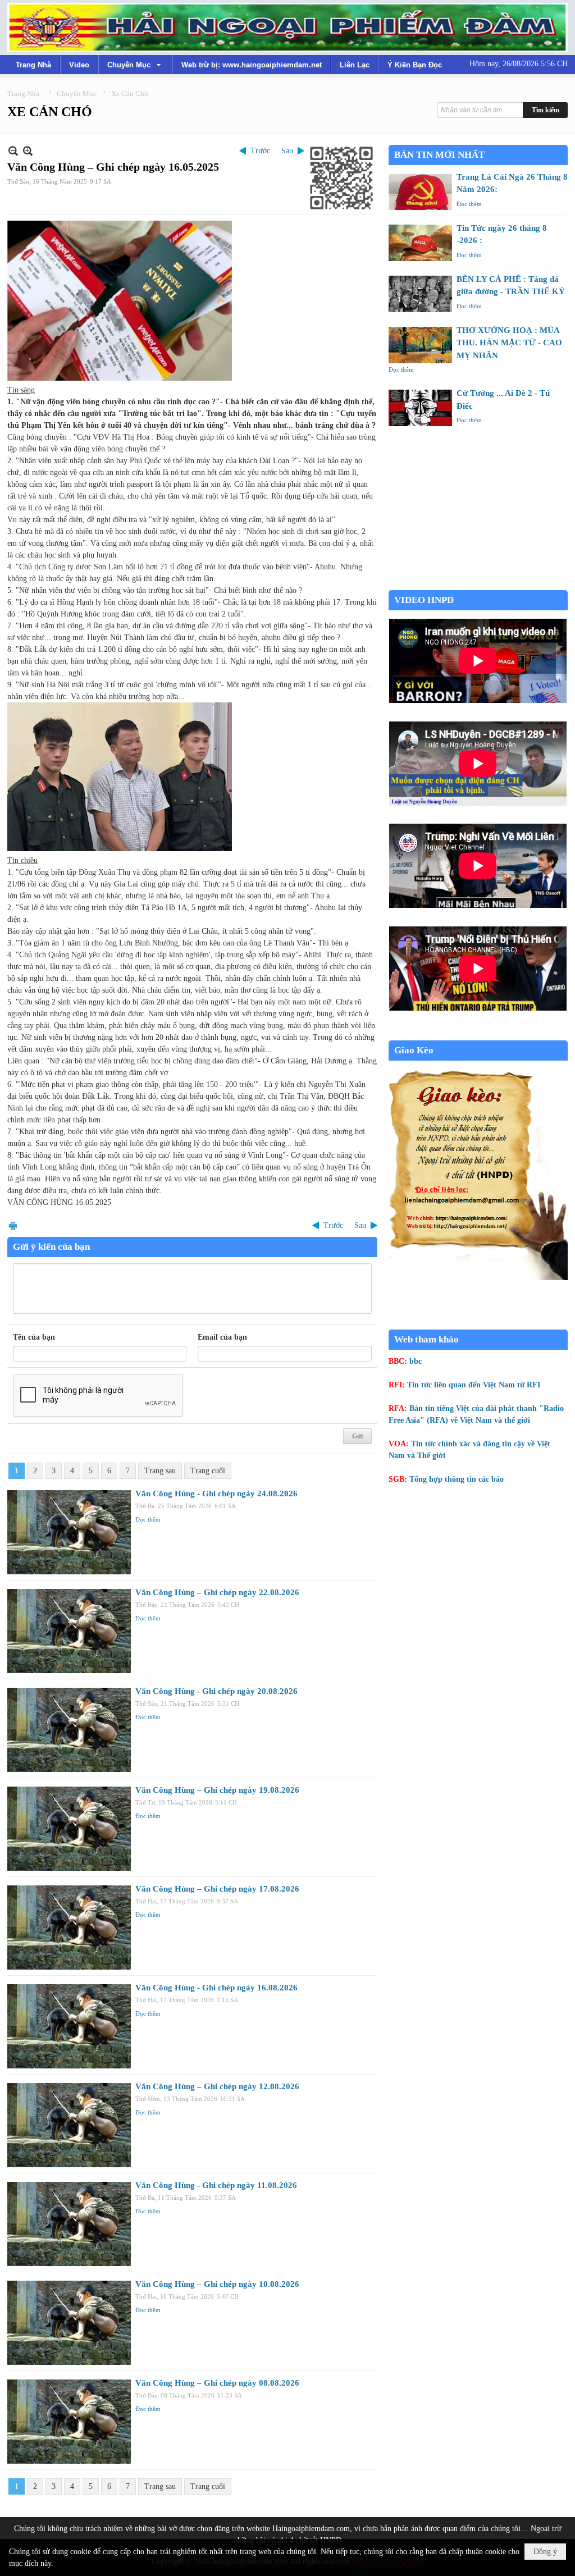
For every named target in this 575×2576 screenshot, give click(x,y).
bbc (416, 1361)
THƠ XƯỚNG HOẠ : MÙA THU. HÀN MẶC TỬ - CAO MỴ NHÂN (509, 343)
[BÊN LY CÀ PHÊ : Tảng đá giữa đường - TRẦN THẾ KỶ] (420, 294)
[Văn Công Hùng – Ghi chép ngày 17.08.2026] (69, 1928)
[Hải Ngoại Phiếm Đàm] (287, 28)
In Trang (13, 1225)
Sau (287, 151)
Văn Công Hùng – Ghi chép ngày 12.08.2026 (217, 2086)
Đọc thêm (148, 1519)
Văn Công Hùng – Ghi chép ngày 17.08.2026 (217, 1889)
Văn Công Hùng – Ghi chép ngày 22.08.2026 (217, 1592)
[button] (135, 65)
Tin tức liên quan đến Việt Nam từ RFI (474, 1385)
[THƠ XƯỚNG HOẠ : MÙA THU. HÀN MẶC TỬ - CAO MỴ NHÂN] (420, 345)
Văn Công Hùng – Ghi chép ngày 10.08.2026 (217, 2284)
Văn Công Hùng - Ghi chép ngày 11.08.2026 (216, 2185)
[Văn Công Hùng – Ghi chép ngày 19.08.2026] (69, 1829)
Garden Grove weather (478, 584)
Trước (260, 151)
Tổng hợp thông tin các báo (457, 1479)
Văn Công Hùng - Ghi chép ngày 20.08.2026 (216, 1691)
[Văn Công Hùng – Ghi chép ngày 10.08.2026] (69, 2323)
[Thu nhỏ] (13, 151)
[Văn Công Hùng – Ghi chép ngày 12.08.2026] (69, 2125)
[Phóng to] (28, 151)
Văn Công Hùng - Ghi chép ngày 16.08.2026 (216, 1988)
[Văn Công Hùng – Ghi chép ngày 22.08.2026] (69, 1631)
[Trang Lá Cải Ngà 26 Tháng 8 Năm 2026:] (420, 192)
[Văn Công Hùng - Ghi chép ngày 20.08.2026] (69, 1730)
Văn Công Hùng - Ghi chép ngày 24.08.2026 (216, 1493)
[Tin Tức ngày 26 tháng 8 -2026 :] (420, 243)
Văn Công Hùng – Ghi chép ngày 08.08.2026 (217, 2383)
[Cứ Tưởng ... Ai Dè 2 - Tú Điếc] (420, 408)
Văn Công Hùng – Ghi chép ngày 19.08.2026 (217, 1790)
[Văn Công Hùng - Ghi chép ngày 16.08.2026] (69, 2026)
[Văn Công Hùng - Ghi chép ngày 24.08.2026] (69, 1532)
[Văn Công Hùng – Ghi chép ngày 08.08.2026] (69, 2422)
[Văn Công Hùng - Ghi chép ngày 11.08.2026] (69, 2224)
